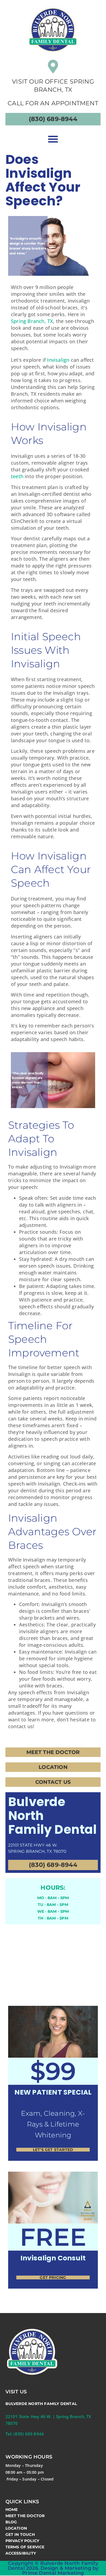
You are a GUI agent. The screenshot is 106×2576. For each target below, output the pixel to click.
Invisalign (58, 360)
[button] (53, 139)
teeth (17, 476)
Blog (11, 2522)
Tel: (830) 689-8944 (25, 2434)
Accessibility (21, 2553)
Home (12, 2510)
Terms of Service (25, 2547)
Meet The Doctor (25, 2516)
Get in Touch (20, 2534)
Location (16, 2528)
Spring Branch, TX (32, 321)
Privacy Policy (22, 2541)
